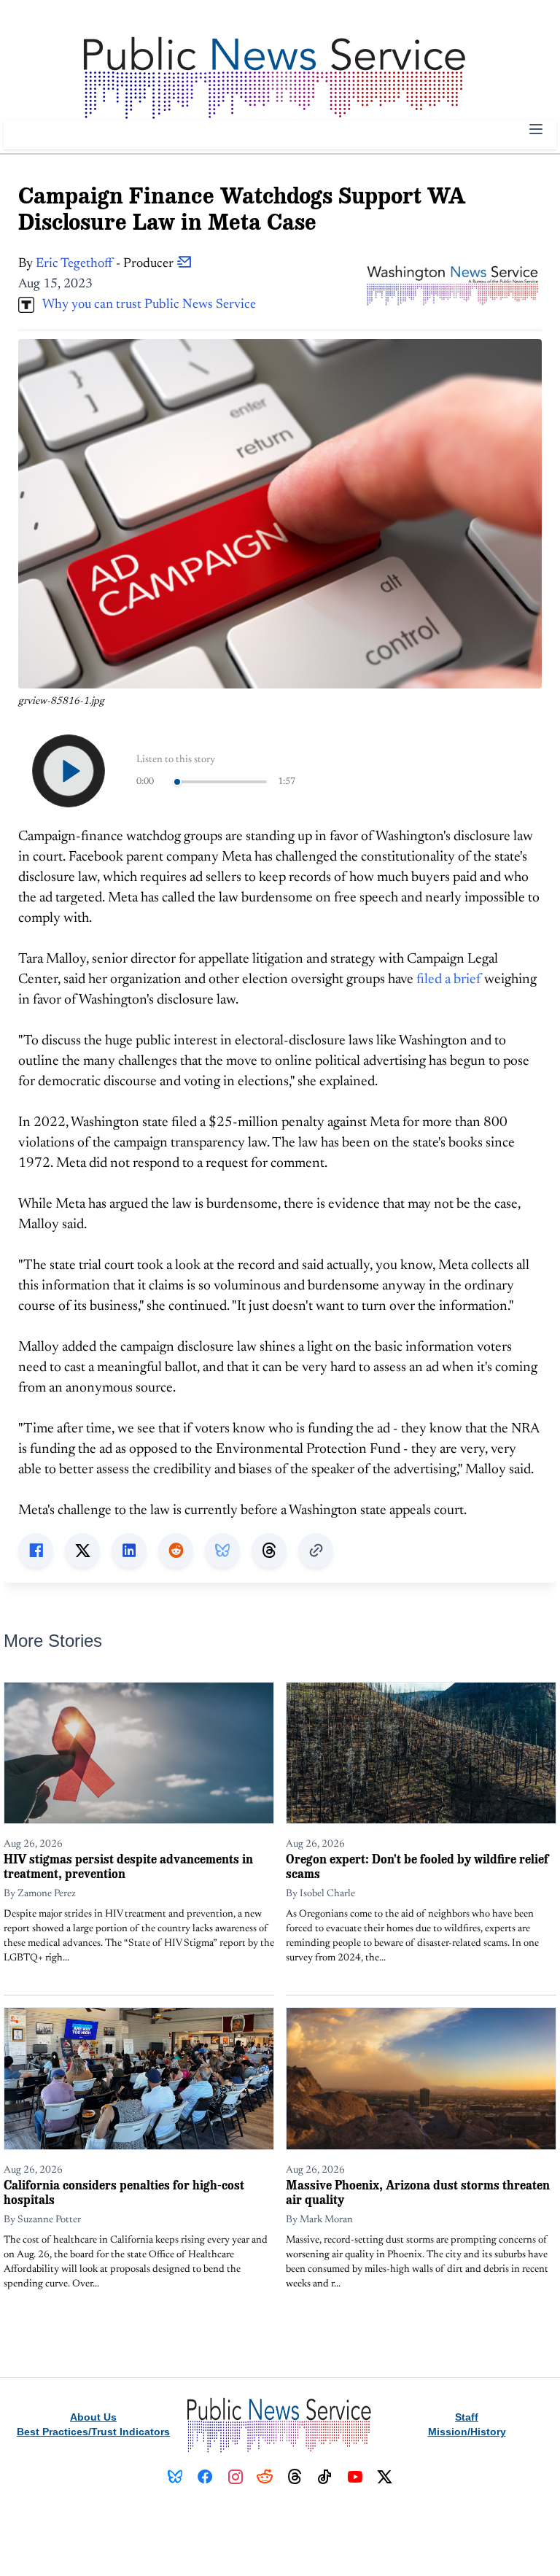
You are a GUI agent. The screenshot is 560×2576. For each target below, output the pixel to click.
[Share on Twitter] (82, 1551)
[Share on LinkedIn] (129, 1551)
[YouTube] (355, 2477)
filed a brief (449, 980)
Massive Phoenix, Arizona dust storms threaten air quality (418, 2192)
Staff (467, 2417)
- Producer (106, 264)
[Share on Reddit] (176, 1551)
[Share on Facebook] (36, 1551)
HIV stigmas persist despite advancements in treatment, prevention (128, 1866)
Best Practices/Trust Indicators (93, 2432)
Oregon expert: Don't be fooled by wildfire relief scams (417, 1866)
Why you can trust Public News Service (145, 305)
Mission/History (467, 2432)
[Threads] (295, 2477)
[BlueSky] (175, 2477)
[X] (385, 2477)
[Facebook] (205, 2477)
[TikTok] (325, 2477)
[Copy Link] (316, 1551)
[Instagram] (235, 2477)
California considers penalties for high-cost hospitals (124, 2192)
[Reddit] (265, 2477)
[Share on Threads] (269, 1551)
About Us (93, 2417)
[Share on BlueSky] (222, 1551)
